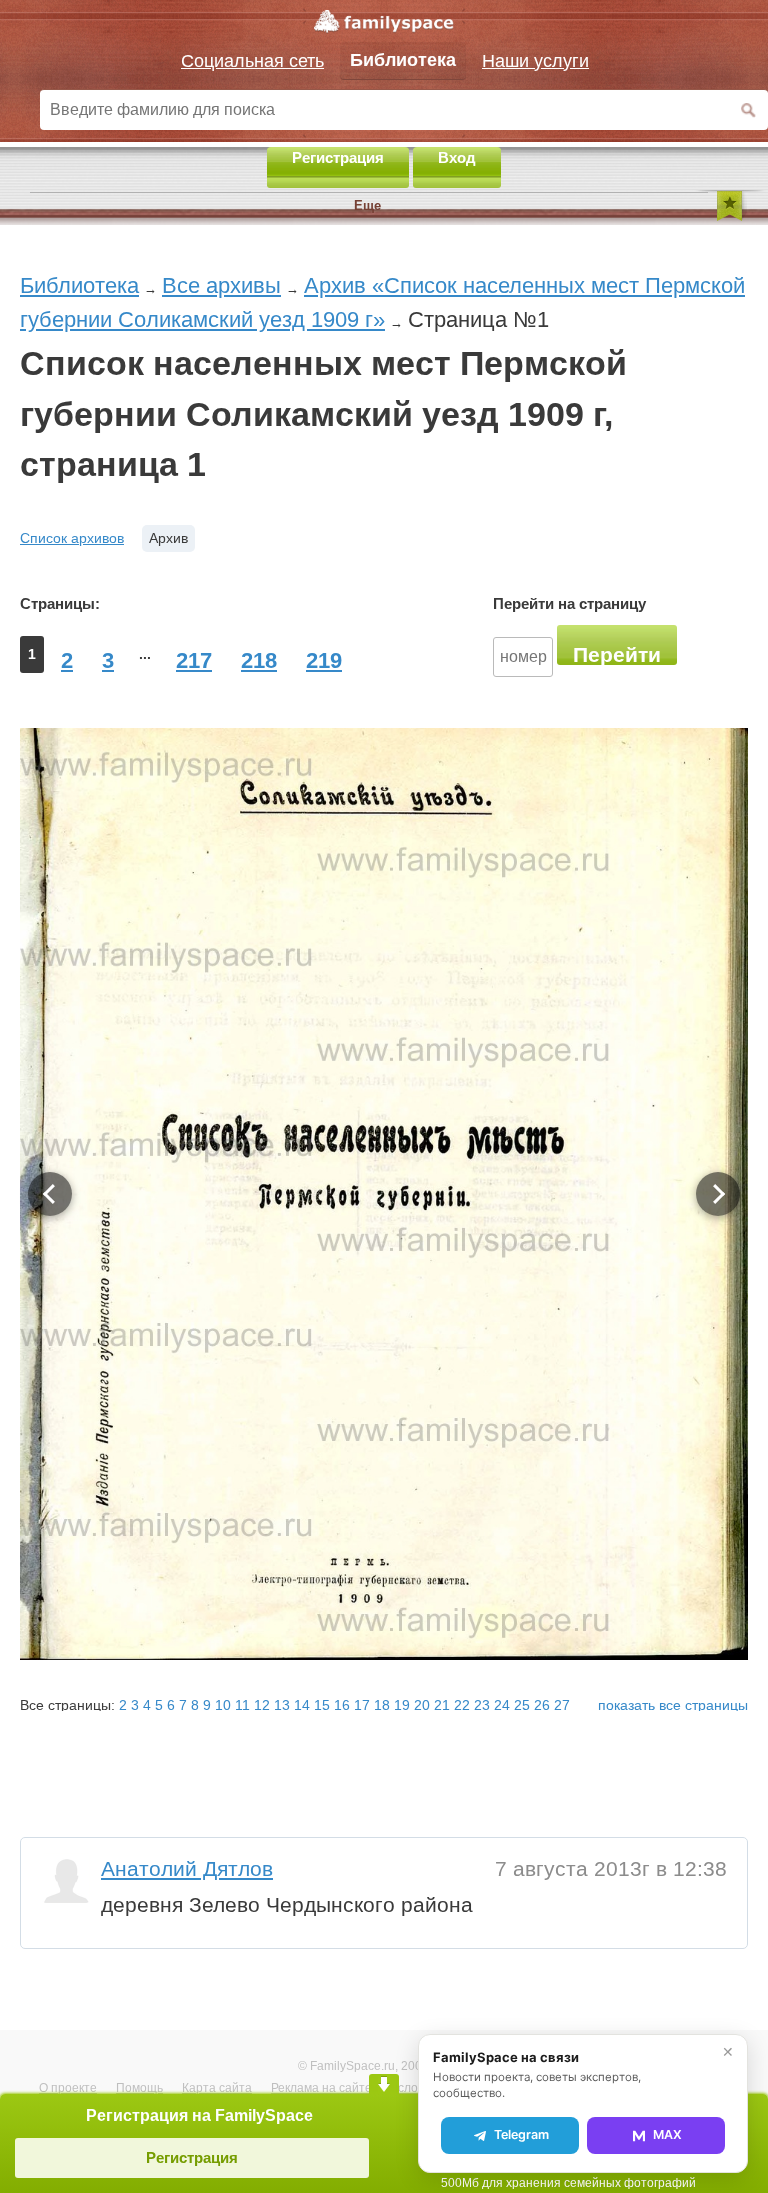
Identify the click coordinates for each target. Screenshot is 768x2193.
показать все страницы (673, 1705)
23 (482, 1705)
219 (324, 660)
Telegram (521, 2134)
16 (342, 1705)
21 (442, 1705)
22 (462, 1705)
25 (522, 1705)
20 (422, 1705)
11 (242, 1705)
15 (322, 1705)
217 (194, 660)
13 (282, 1705)
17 (362, 1705)
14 (302, 1705)
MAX (667, 2134)
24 (502, 1705)
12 (262, 1705)
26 (542, 1705)
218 (259, 660)
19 (402, 1705)
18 (382, 1705)
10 (223, 1705)
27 (562, 1705)
